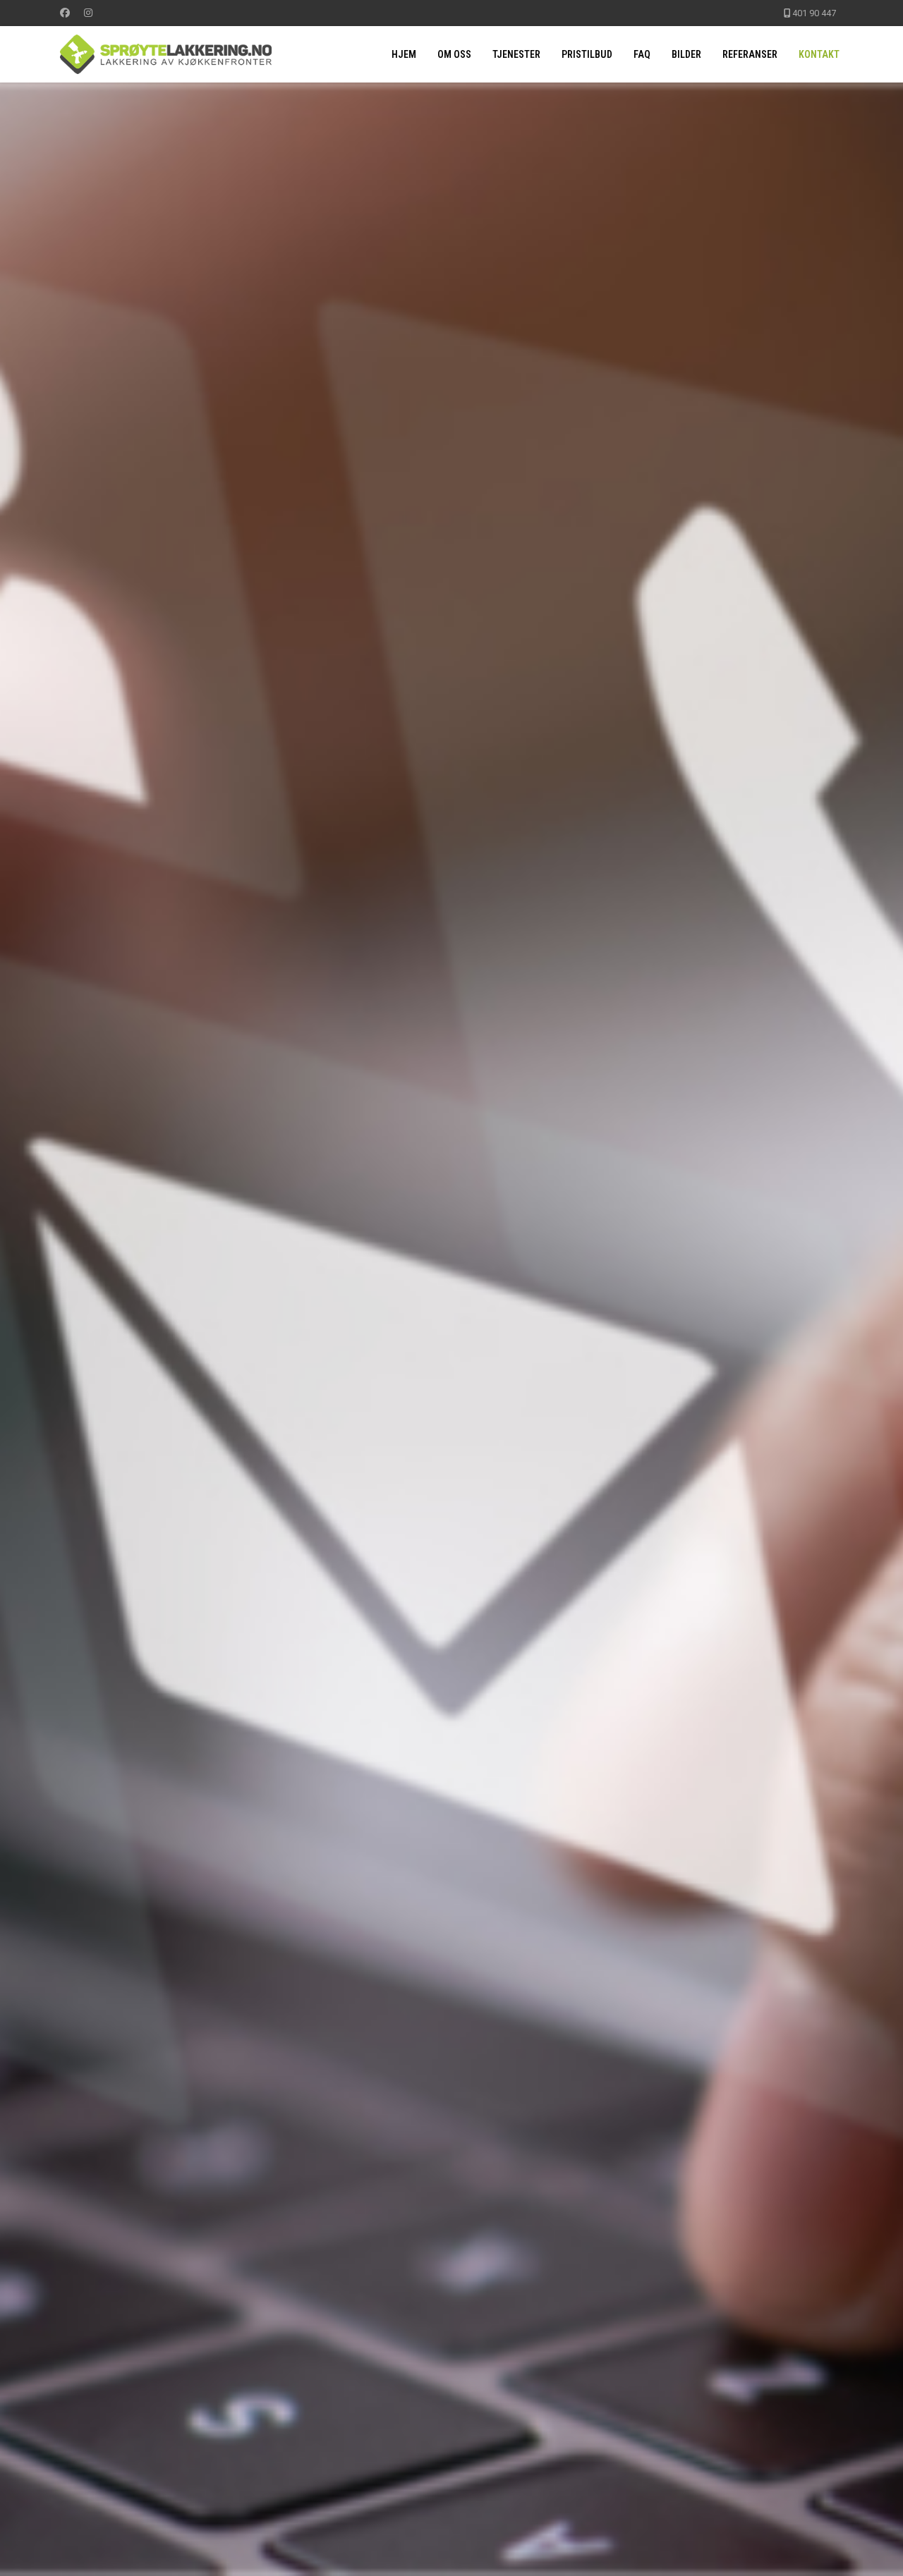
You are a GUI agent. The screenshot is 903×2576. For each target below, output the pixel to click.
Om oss (454, 54)
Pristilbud (587, 54)
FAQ (642, 54)
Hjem (404, 54)
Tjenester (516, 54)
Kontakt (819, 54)
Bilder (686, 54)
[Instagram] (88, 13)
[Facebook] (65, 13)
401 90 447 (814, 13)
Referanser (750, 54)
